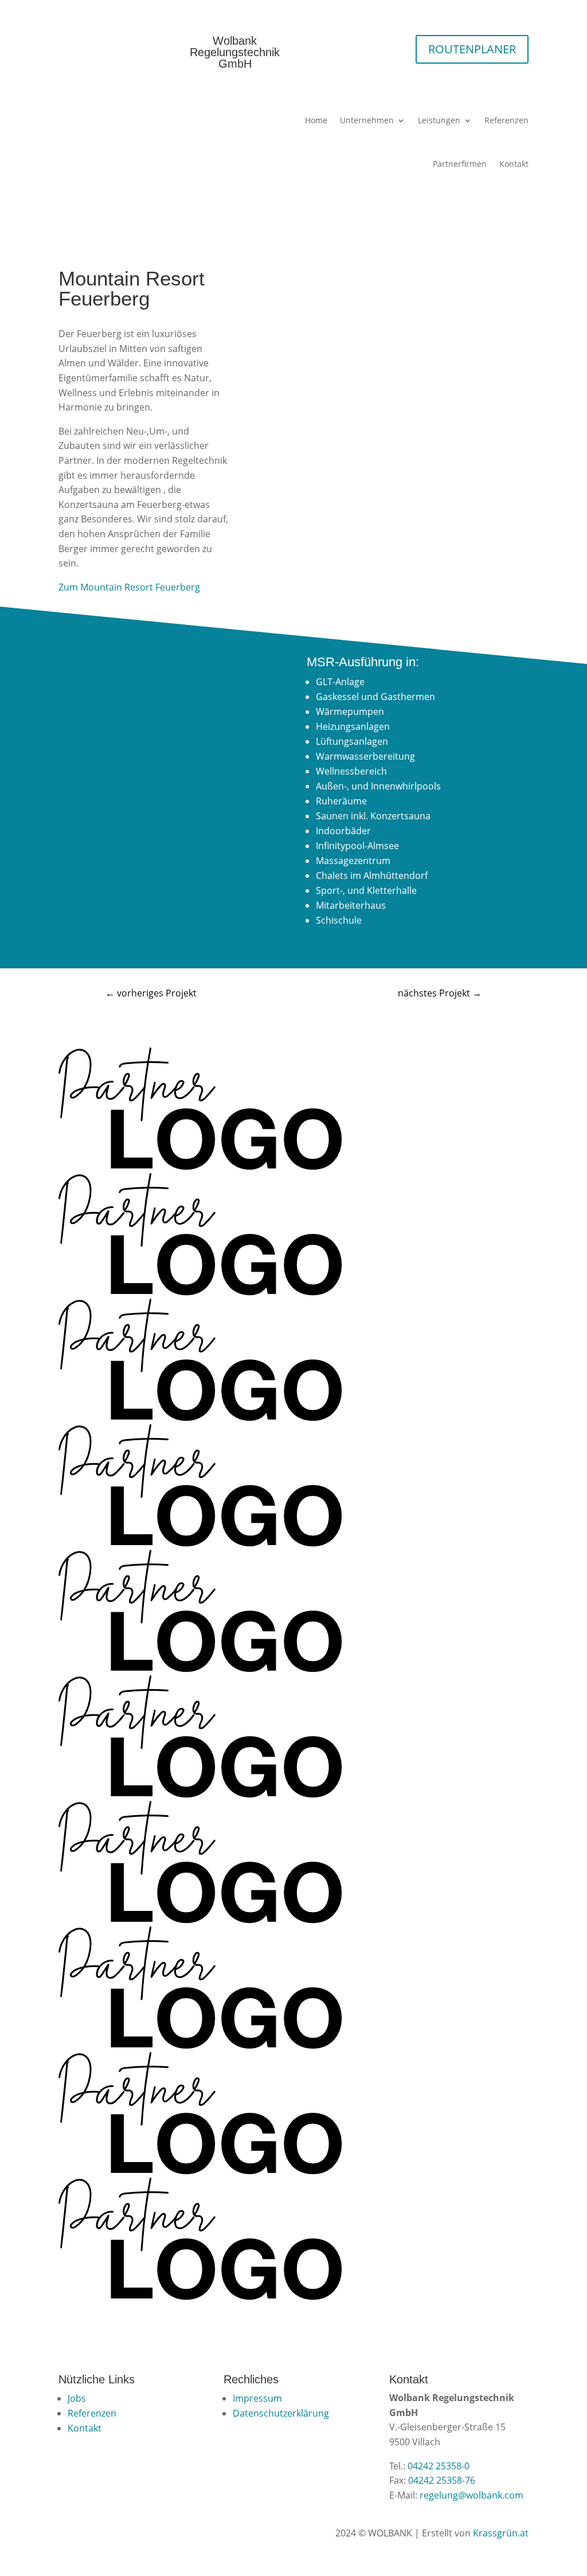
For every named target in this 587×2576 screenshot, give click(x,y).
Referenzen (506, 120)
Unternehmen (367, 120)
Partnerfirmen (460, 164)
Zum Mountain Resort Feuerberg (129, 587)
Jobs (77, 2398)
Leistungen (439, 120)
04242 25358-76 (442, 2480)
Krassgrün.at (501, 2533)
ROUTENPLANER (472, 49)
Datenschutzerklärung (281, 2413)
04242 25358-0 (439, 2466)
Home (316, 120)
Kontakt (514, 164)
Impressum (257, 2398)
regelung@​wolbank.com (471, 2495)
